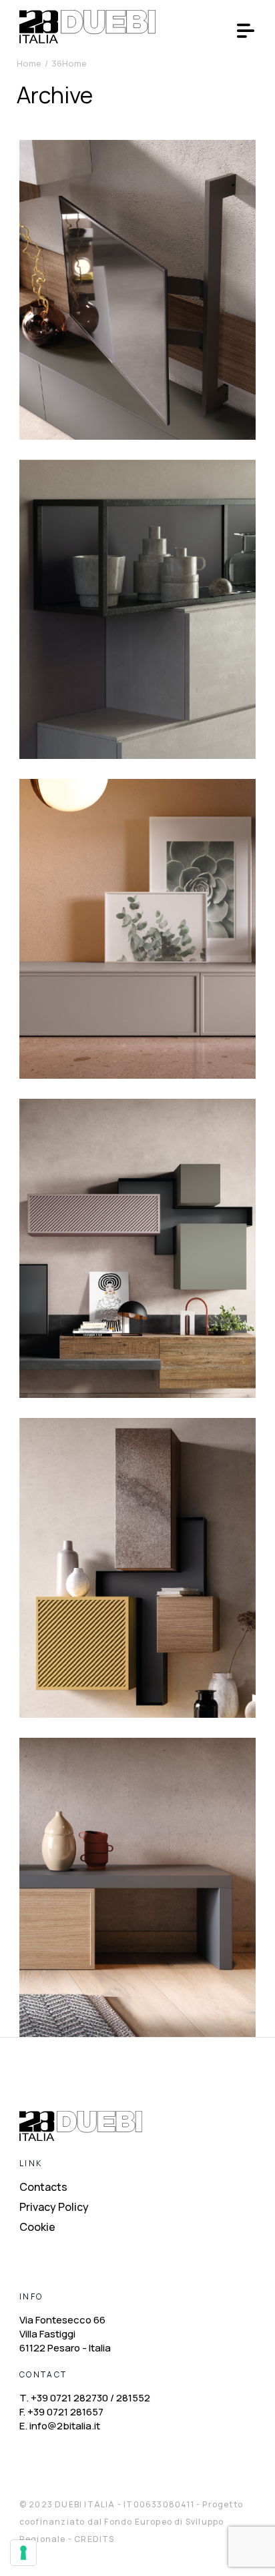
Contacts (43, 2187)
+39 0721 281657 (65, 2412)
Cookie (37, 2227)
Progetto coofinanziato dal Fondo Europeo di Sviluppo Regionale (131, 2522)
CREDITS (94, 2539)
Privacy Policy (54, 2207)
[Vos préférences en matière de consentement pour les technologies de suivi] (23, 2553)
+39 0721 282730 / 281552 (90, 2398)
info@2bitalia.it (65, 2426)
